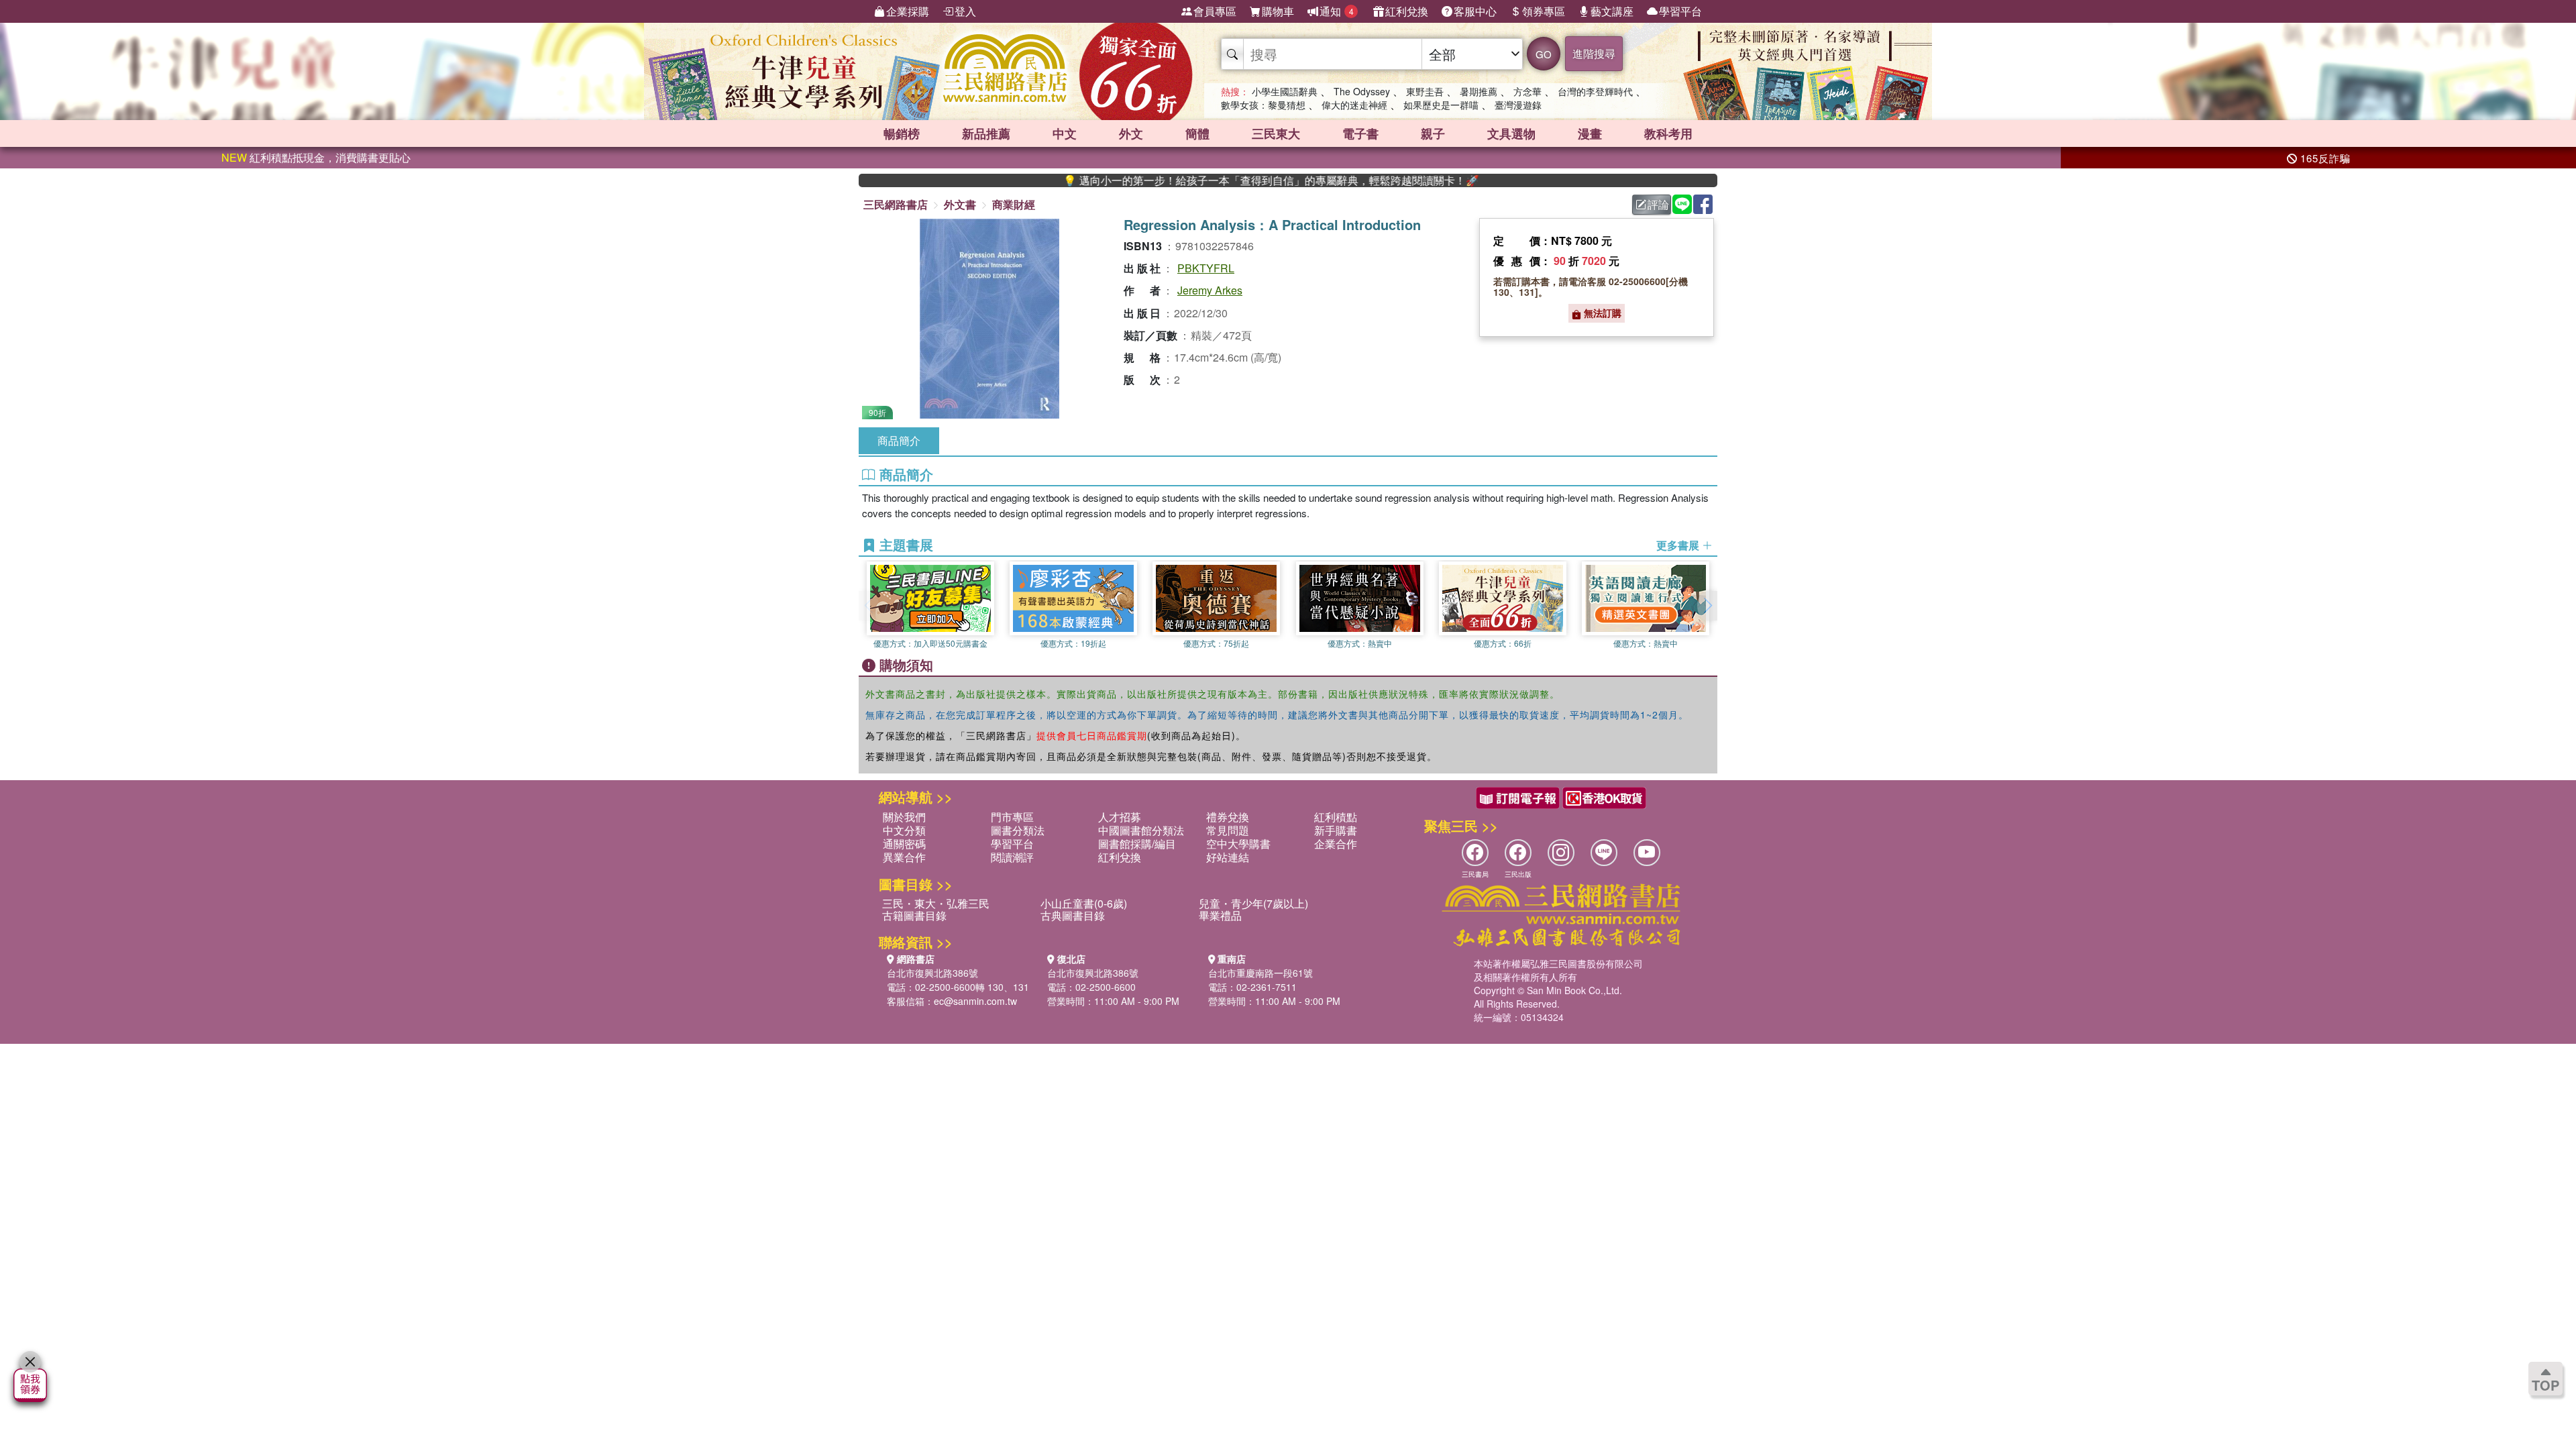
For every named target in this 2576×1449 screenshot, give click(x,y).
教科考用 (1668, 133)
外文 (1131, 133)
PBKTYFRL (1206, 268)
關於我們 (904, 817)
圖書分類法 (1018, 830)
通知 (1337, 11)
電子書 (1360, 133)
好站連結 (1228, 857)
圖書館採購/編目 (1137, 844)
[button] (1707, 606)
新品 (986, 133)
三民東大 (1276, 133)
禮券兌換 (1228, 817)
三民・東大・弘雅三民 (936, 903)
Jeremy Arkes (1210, 290)
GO (1544, 54)
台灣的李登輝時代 (1595, 91)
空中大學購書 (1238, 844)
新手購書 (1336, 830)
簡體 (1197, 133)
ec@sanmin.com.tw (975, 1001)
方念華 (1527, 91)
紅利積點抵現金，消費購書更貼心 (316, 157)
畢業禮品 (1220, 915)
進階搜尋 (1594, 53)
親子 (1433, 133)
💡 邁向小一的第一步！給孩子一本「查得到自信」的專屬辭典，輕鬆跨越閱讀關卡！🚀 (1208, 180)
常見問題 (1228, 830)
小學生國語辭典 (1285, 91)
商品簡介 (899, 440)
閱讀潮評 (1012, 857)
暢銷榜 (902, 133)
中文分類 (904, 830)
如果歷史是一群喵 (1441, 105)
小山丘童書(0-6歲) (1084, 903)
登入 (965, 11)
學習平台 (1680, 11)
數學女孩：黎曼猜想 (1263, 105)
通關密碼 (904, 844)
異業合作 (904, 857)
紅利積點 (1336, 817)
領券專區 (1544, 11)
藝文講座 (1612, 11)
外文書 (960, 204)
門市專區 (1012, 817)
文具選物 (1511, 133)
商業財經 (1014, 204)
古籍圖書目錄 (914, 915)
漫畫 (1590, 133)
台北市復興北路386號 (932, 973)
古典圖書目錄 (1073, 915)
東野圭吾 (1425, 91)
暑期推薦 (1479, 91)
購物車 (1278, 11)
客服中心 (1475, 11)
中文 (1065, 133)
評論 (1658, 204)
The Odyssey (1362, 91)
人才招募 (1120, 817)
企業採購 (908, 11)
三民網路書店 (896, 204)
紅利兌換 (1407, 11)
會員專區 (1215, 11)
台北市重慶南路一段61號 (1260, 973)
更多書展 (1679, 545)
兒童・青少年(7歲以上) (1253, 903)
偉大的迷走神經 (1354, 105)
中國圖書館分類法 (1141, 830)
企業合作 (1336, 844)
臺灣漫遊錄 (1518, 105)
